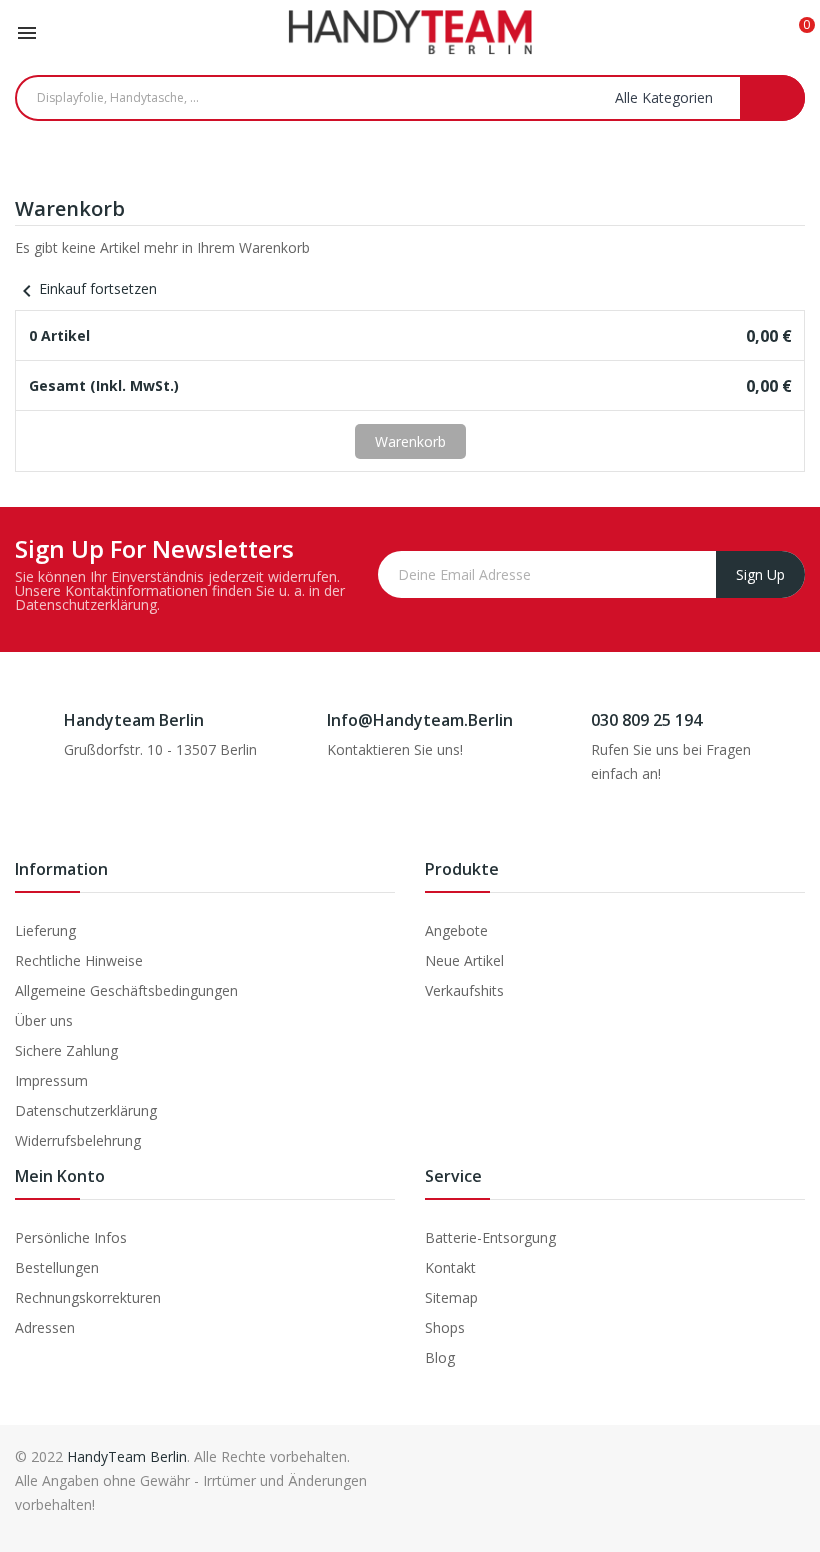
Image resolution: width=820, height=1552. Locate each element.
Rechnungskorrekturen (88, 1297)
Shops (445, 1327)
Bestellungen (57, 1267)
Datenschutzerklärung (86, 1110)
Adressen (45, 1327)
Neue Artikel (464, 960)
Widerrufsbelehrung (78, 1140)
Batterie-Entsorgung (490, 1237)
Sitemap (451, 1297)
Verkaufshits (464, 990)
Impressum (51, 1080)
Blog (440, 1357)
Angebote (456, 930)
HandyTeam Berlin (127, 1456)
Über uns (44, 1020)
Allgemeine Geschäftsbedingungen (126, 990)
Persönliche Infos (71, 1237)
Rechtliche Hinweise (79, 960)
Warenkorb (410, 441)
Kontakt (450, 1267)
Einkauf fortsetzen (86, 288)
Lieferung (45, 930)
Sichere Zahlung (66, 1050)
